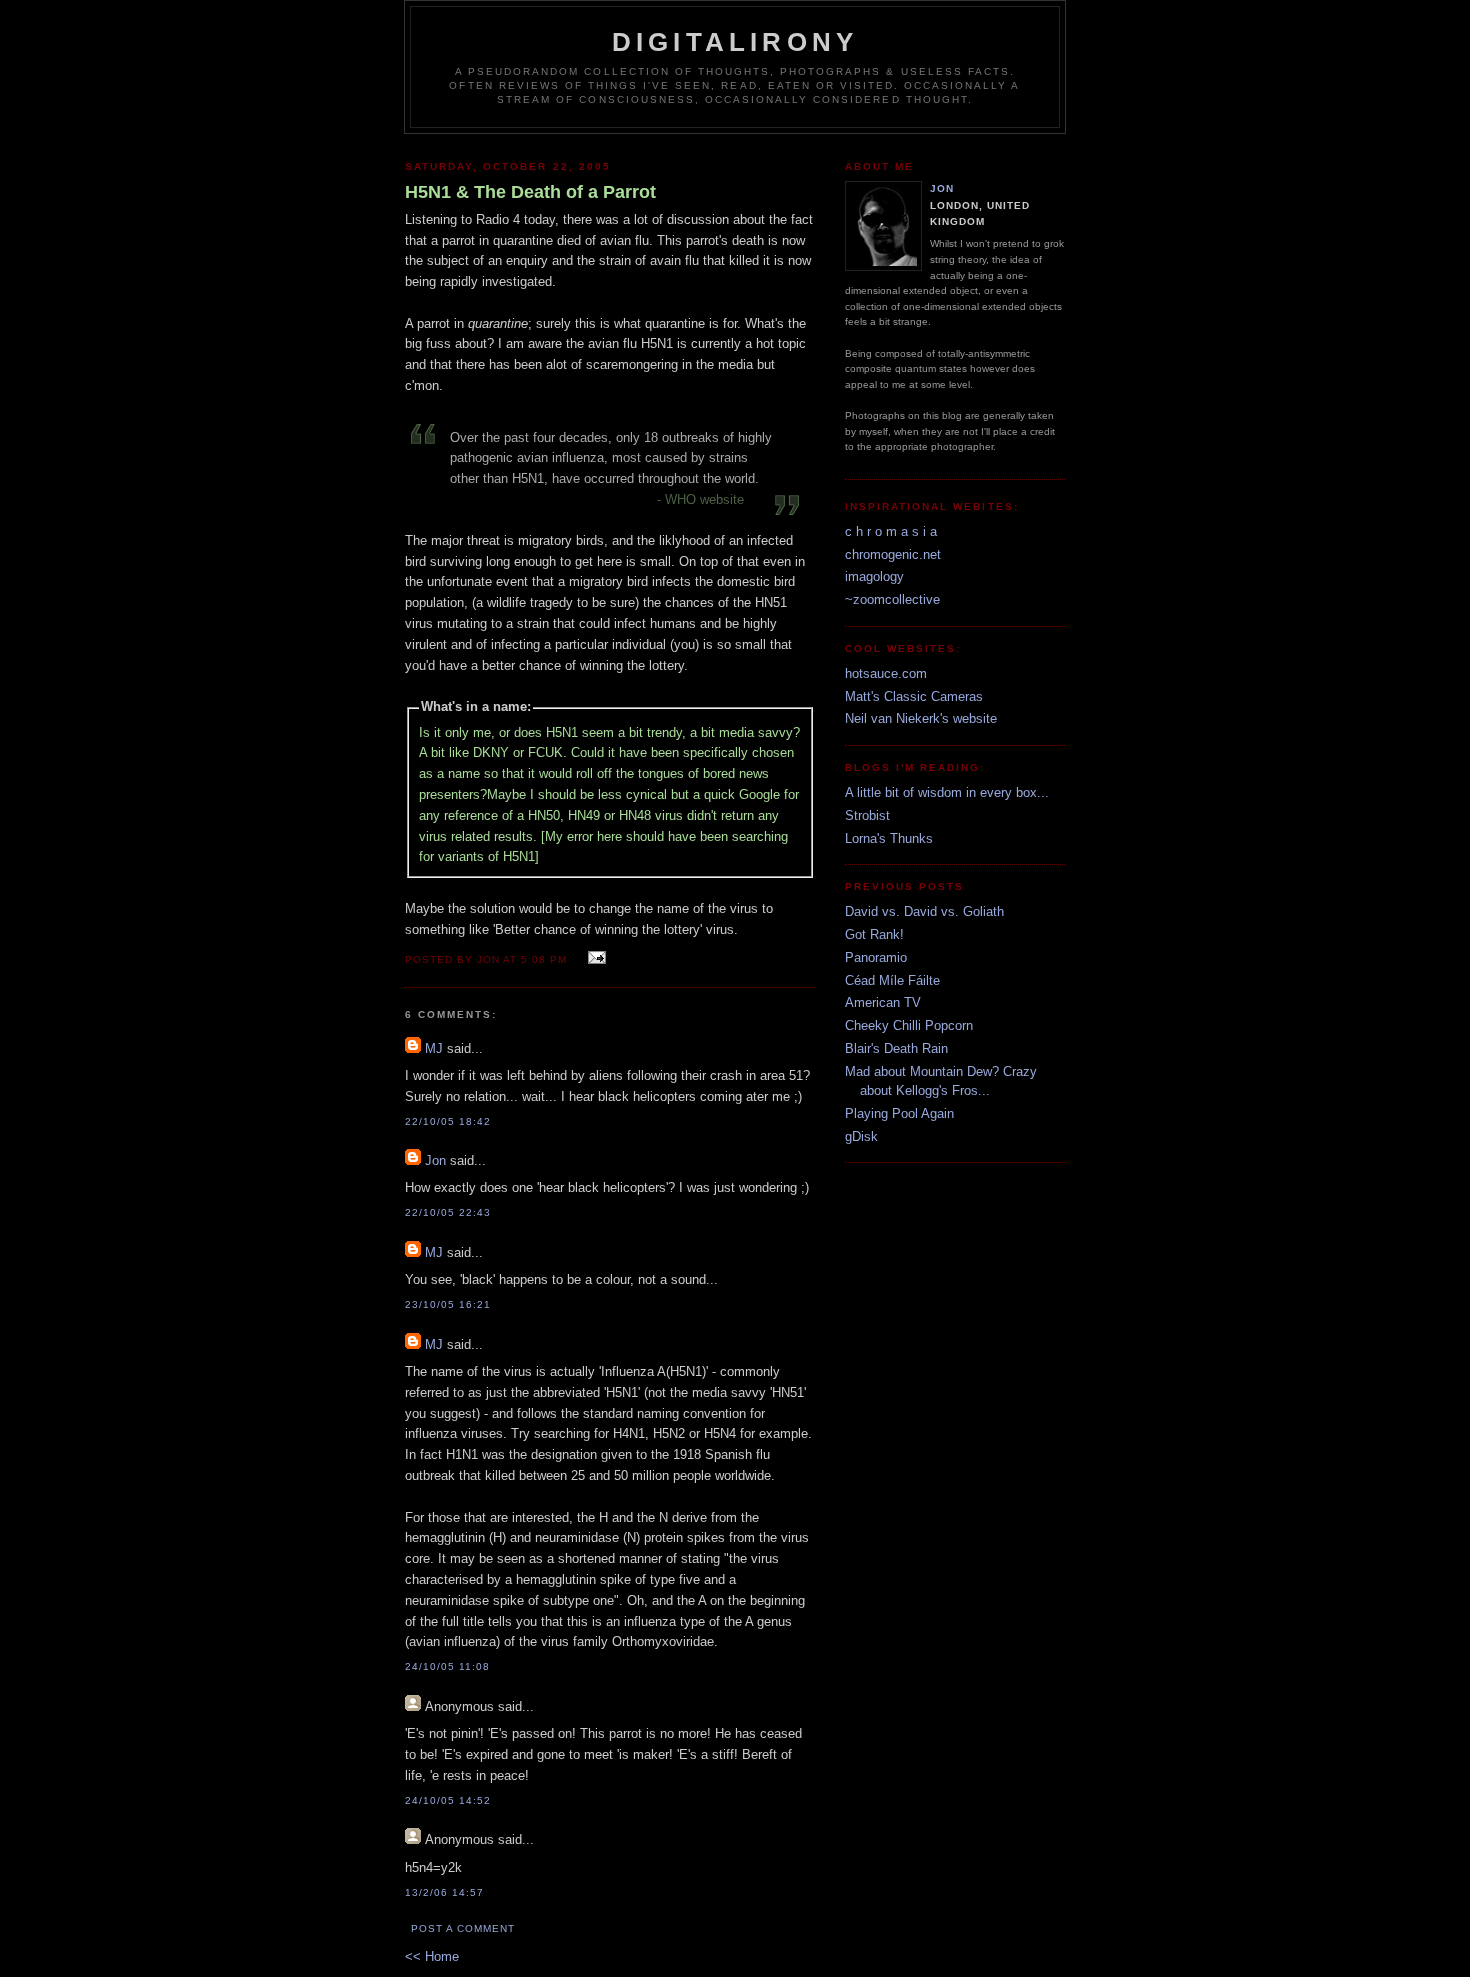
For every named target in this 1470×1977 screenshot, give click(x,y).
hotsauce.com (886, 673)
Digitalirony (735, 42)
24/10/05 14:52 (448, 1800)
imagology (874, 576)
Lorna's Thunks (889, 838)
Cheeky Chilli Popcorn (909, 1025)
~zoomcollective (892, 599)
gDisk (861, 1136)
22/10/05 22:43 (448, 1212)
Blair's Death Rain (896, 1048)
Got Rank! (874, 934)
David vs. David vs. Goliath (924, 911)
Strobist (867, 815)
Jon (435, 1160)
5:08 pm (544, 959)
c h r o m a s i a (891, 531)
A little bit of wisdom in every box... (947, 792)
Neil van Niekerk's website (921, 718)
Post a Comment (463, 1928)
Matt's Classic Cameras (914, 696)
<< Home (432, 1956)
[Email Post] (593, 958)
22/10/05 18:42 (448, 1121)
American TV (883, 1002)
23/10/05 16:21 (448, 1304)
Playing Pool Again (899, 1113)
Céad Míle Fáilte (892, 980)
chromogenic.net (893, 554)
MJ (434, 1048)
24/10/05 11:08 (447, 1666)
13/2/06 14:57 (444, 1892)
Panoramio (876, 957)
